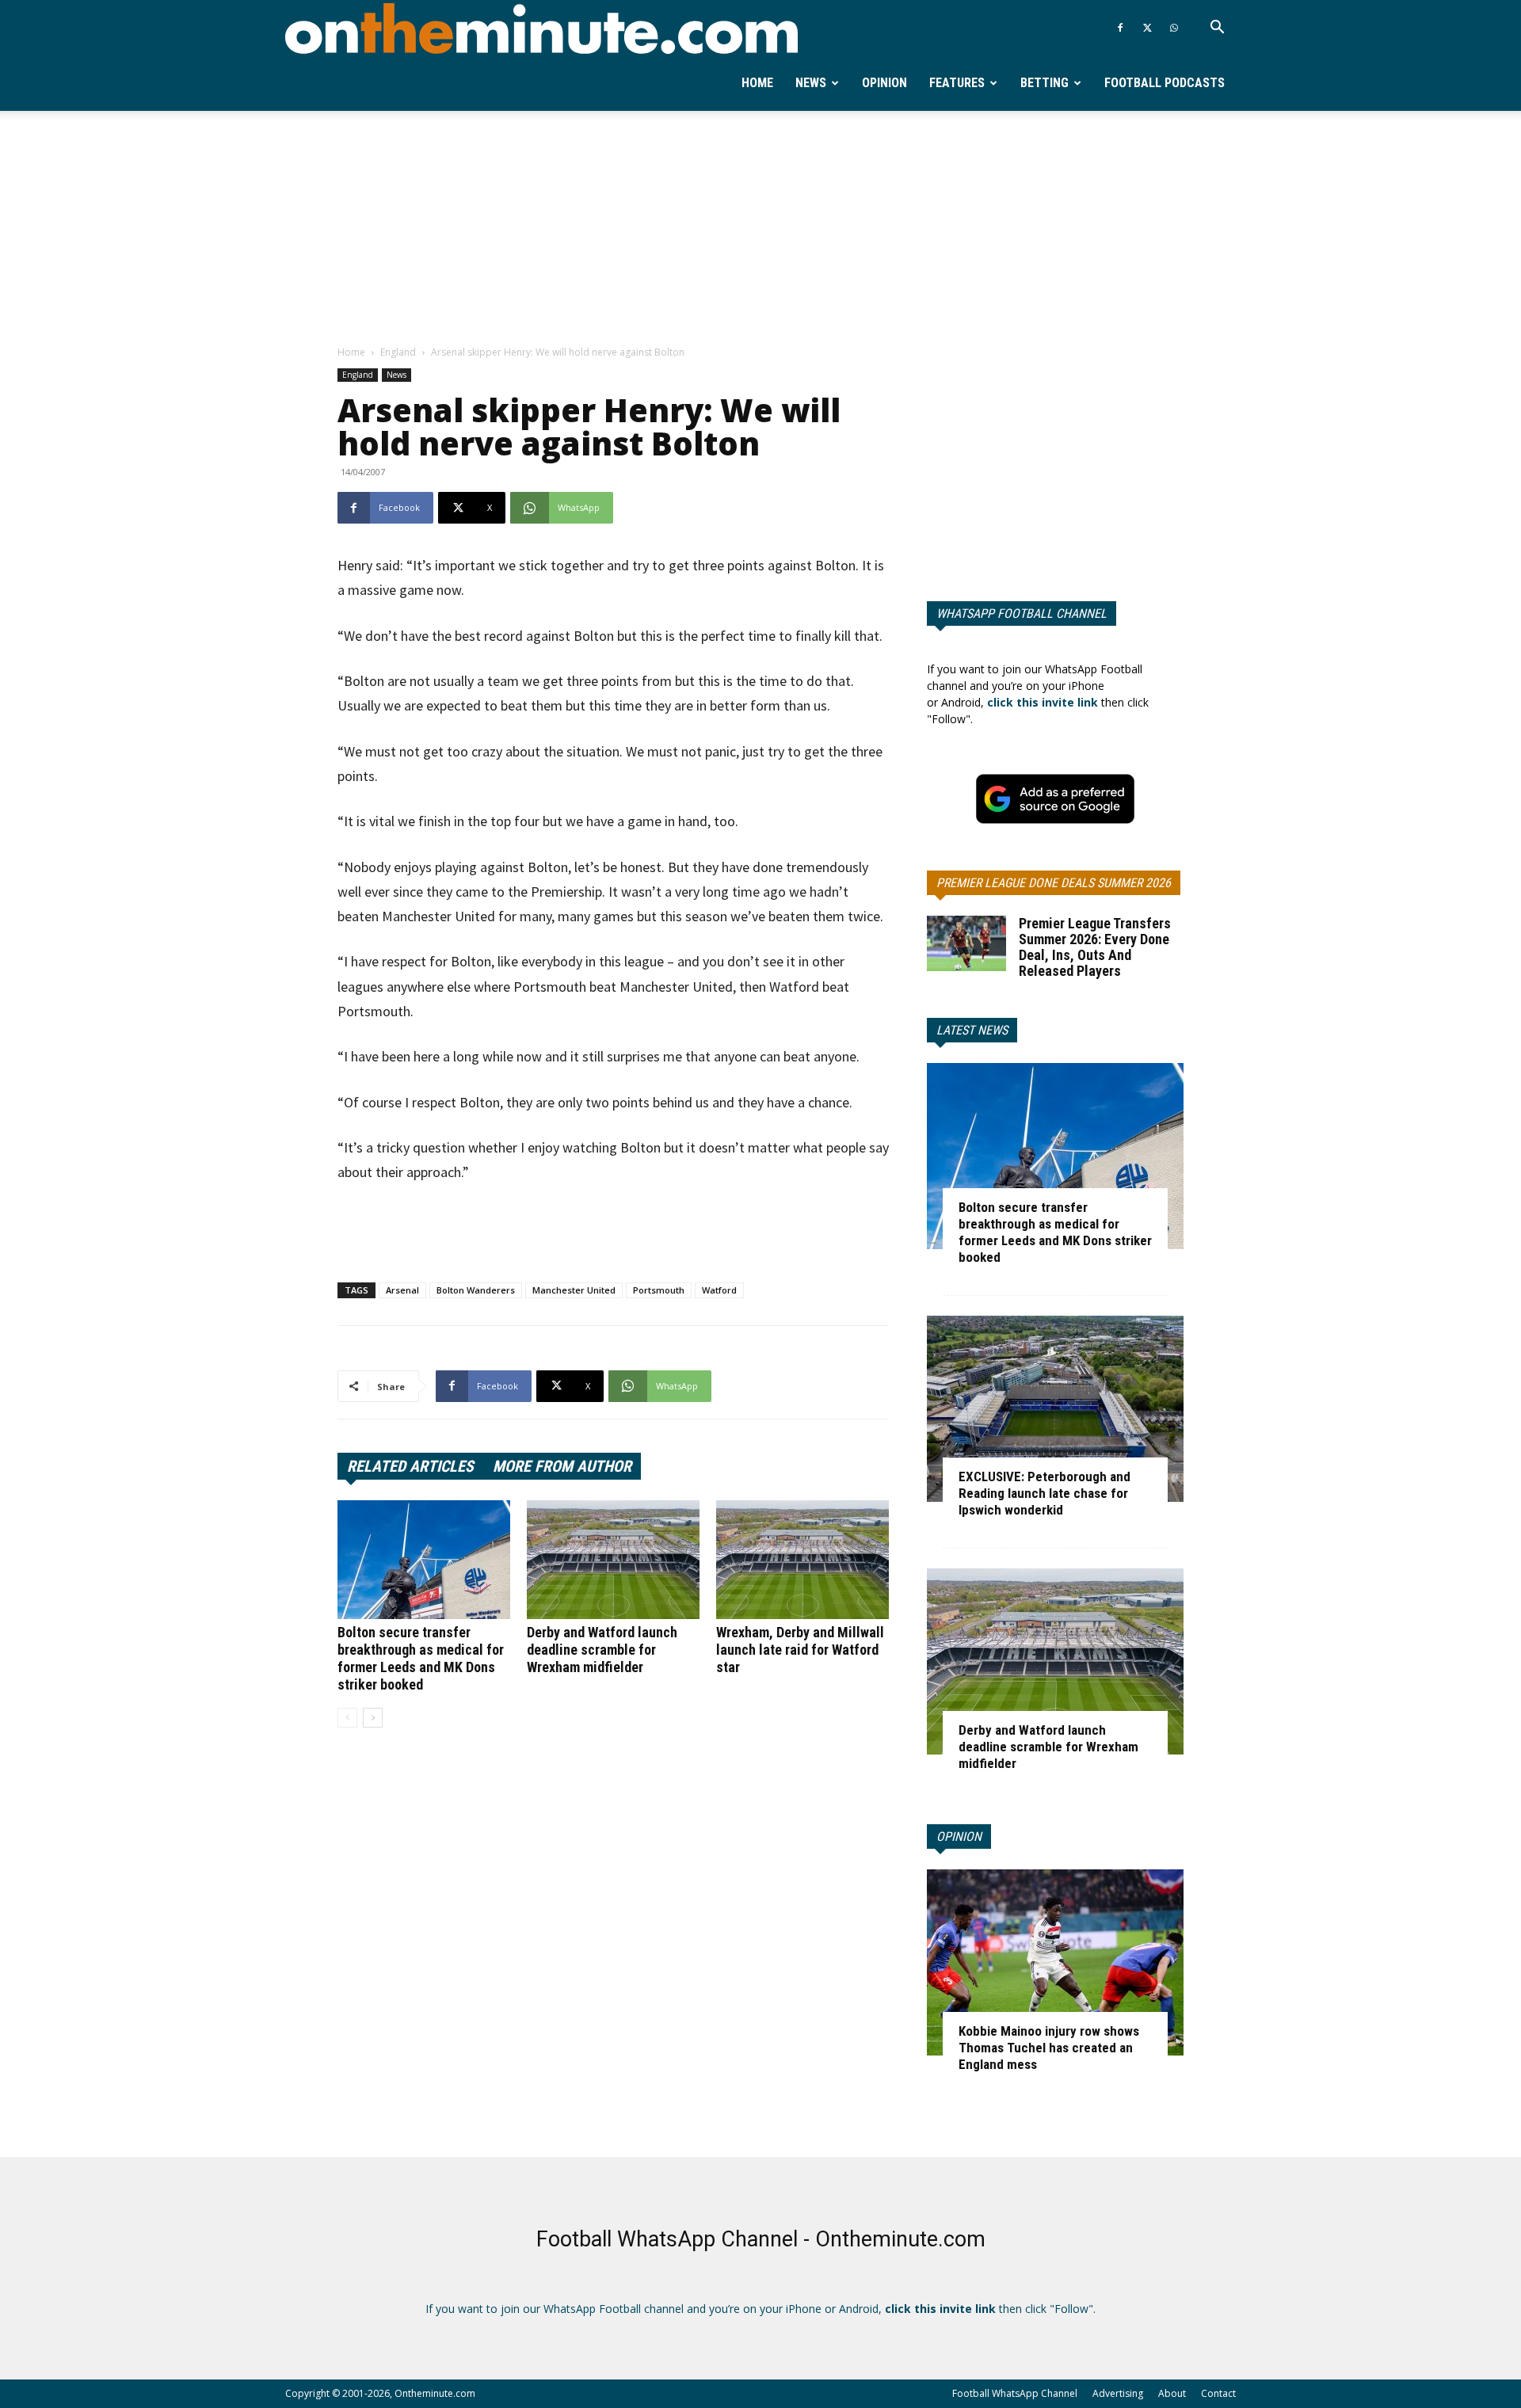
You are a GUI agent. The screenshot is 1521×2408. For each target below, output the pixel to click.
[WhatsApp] (1174, 28)
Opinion (884, 83)
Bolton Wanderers (476, 1290)
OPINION (959, 1836)
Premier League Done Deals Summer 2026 (1054, 883)
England (398, 352)
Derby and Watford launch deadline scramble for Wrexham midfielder (602, 1650)
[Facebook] (1120, 28)
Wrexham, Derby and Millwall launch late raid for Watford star (800, 1650)
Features (957, 83)
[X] (1147, 28)
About (1172, 2393)
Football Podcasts (1165, 83)
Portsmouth (659, 1290)
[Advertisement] (760, 229)
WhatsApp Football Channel (1022, 613)
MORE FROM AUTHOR (562, 1466)
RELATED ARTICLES (410, 1466)
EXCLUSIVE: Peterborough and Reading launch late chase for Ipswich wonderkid (1044, 1493)
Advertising (1118, 2393)
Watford (719, 1290)
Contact (1218, 2393)
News (811, 83)
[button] (1217, 29)
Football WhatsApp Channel (1015, 2393)
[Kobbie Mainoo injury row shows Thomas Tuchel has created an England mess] (1055, 1962)
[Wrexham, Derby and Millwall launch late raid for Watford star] (802, 1560)
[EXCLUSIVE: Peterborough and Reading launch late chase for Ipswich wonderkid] (1055, 1409)
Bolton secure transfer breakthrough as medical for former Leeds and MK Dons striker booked (421, 1658)
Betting (1044, 83)
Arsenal (402, 1290)
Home (757, 83)
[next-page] (373, 1718)
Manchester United (574, 1290)
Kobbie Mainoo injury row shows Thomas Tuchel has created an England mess (1049, 2048)
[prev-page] (347, 1718)
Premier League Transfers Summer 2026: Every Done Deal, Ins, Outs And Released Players (1095, 947)
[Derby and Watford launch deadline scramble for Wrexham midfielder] (613, 1560)
